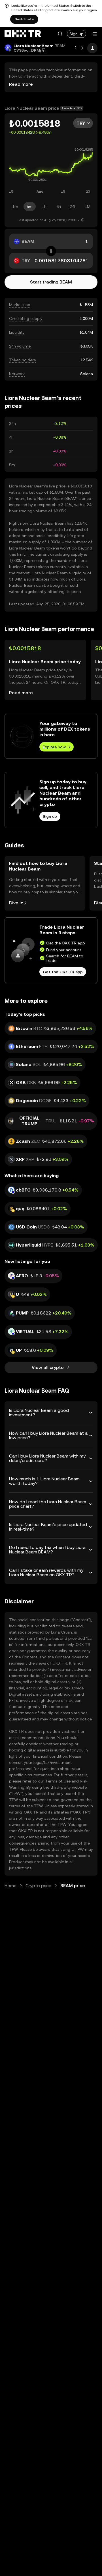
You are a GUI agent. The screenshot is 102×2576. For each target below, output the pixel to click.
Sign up (76, 34)
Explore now (54, 747)
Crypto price (38, 1886)
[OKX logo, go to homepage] (23, 34)
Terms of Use (58, 1781)
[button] (60, 34)
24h (73, 206)
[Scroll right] (82, 48)
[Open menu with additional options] (95, 34)
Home (10, 1886)
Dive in (16, 903)
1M (88, 206)
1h (44, 206)
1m (15, 206)
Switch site (24, 19)
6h (59, 206)
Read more (21, 84)
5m (30, 206)
